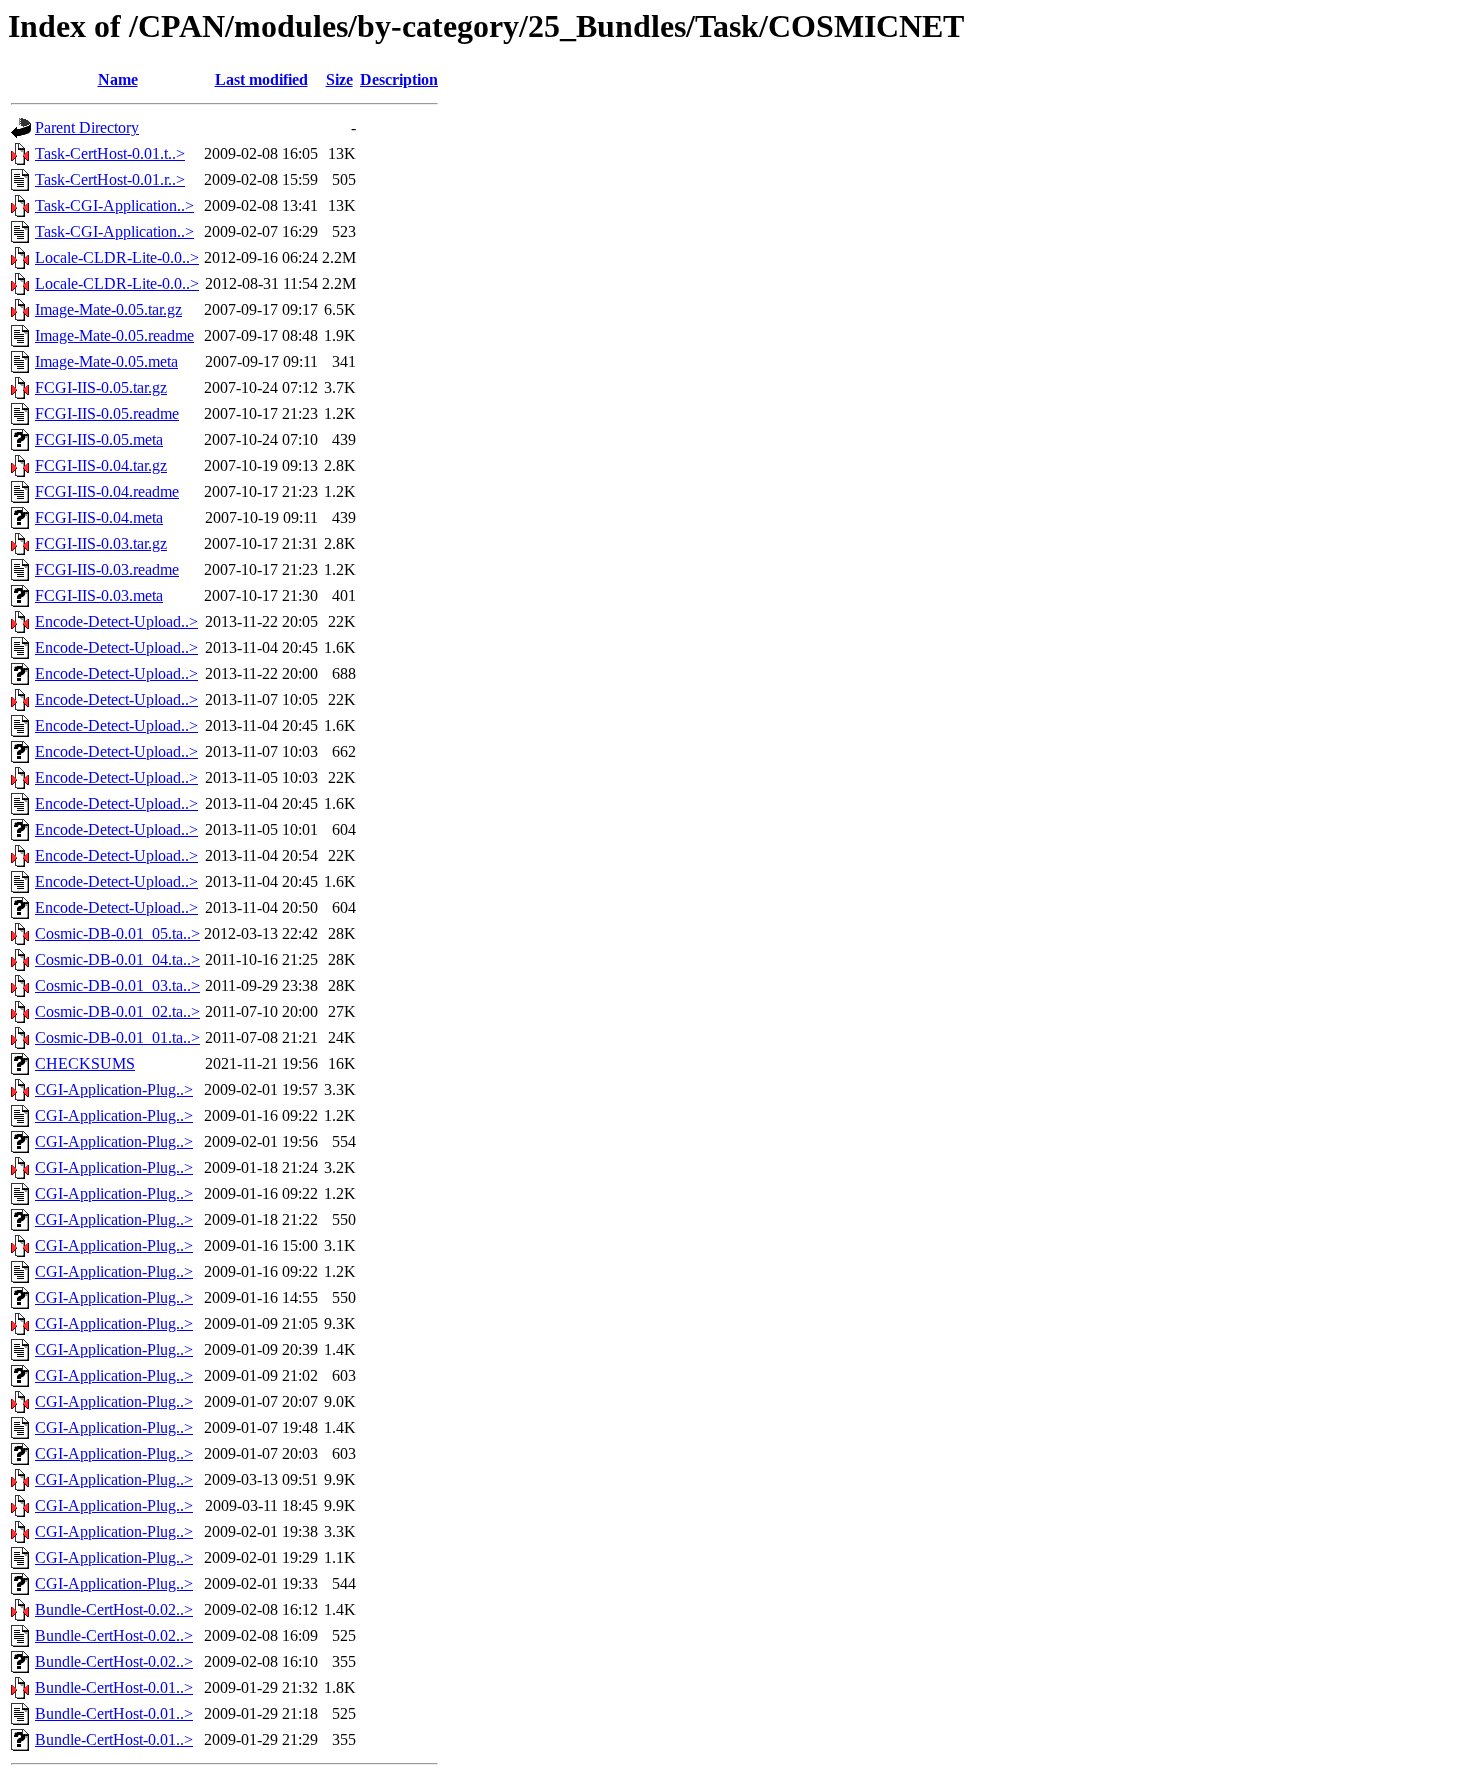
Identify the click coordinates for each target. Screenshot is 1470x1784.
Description (399, 79)
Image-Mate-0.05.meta (106, 361)
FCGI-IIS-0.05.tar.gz (101, 387)
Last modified (261, 79)
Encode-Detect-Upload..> (116, 621)
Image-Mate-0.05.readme (114, 335)
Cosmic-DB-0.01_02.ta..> (117, 1011)
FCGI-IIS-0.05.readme (107, 413)
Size (339, 79)
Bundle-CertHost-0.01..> (114, 1687)
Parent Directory (87, 127)
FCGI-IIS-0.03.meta (99, 595)
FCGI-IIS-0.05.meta (99, 439)
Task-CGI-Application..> (114, 205)
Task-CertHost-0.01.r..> (110, 179)
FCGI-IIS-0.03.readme (107, 569)
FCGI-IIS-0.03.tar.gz (101, 543)
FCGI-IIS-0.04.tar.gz (101, 465)
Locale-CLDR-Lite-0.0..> (117, 257)
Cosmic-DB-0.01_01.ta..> (117, 1037)
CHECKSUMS (85, 1063)
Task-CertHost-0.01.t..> (110, 153)
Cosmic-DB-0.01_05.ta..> (117, 933)
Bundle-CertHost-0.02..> (114, 1609)
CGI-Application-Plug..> (114, 1089)
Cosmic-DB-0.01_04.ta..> (117, 959)
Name (118, 79)
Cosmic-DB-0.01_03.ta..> (117, 985)
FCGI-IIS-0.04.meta (99, 517)
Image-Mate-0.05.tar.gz (108, 309)
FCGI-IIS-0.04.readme (107, 491)
